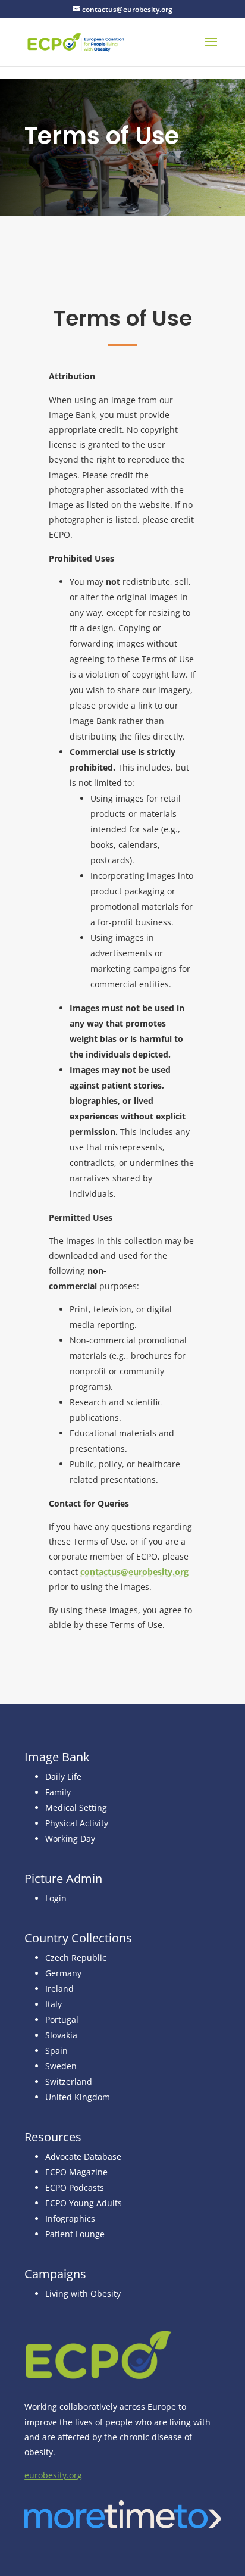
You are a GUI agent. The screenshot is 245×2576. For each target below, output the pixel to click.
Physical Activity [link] (77, 1823)
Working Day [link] (70, 1839)
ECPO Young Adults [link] (84, 2203)
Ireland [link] (59, 1989)
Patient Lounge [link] (75, 2234)
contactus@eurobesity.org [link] (134, 1572)
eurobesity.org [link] (53, 2475)
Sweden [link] (61, 2066)
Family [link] (58, 1792)
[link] (76, 41)
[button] (211, 49)
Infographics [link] (70, 2218)
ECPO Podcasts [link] (75, 2187)
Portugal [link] (62, 2020)
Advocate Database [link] (83, 2156)
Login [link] (56, 1898)
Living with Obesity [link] (83, 2293)
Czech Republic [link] (76, 1958)
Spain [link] (56, 2050)
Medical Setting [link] (76, 1808)
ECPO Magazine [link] (76, 2172)
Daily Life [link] (63, 1777)
